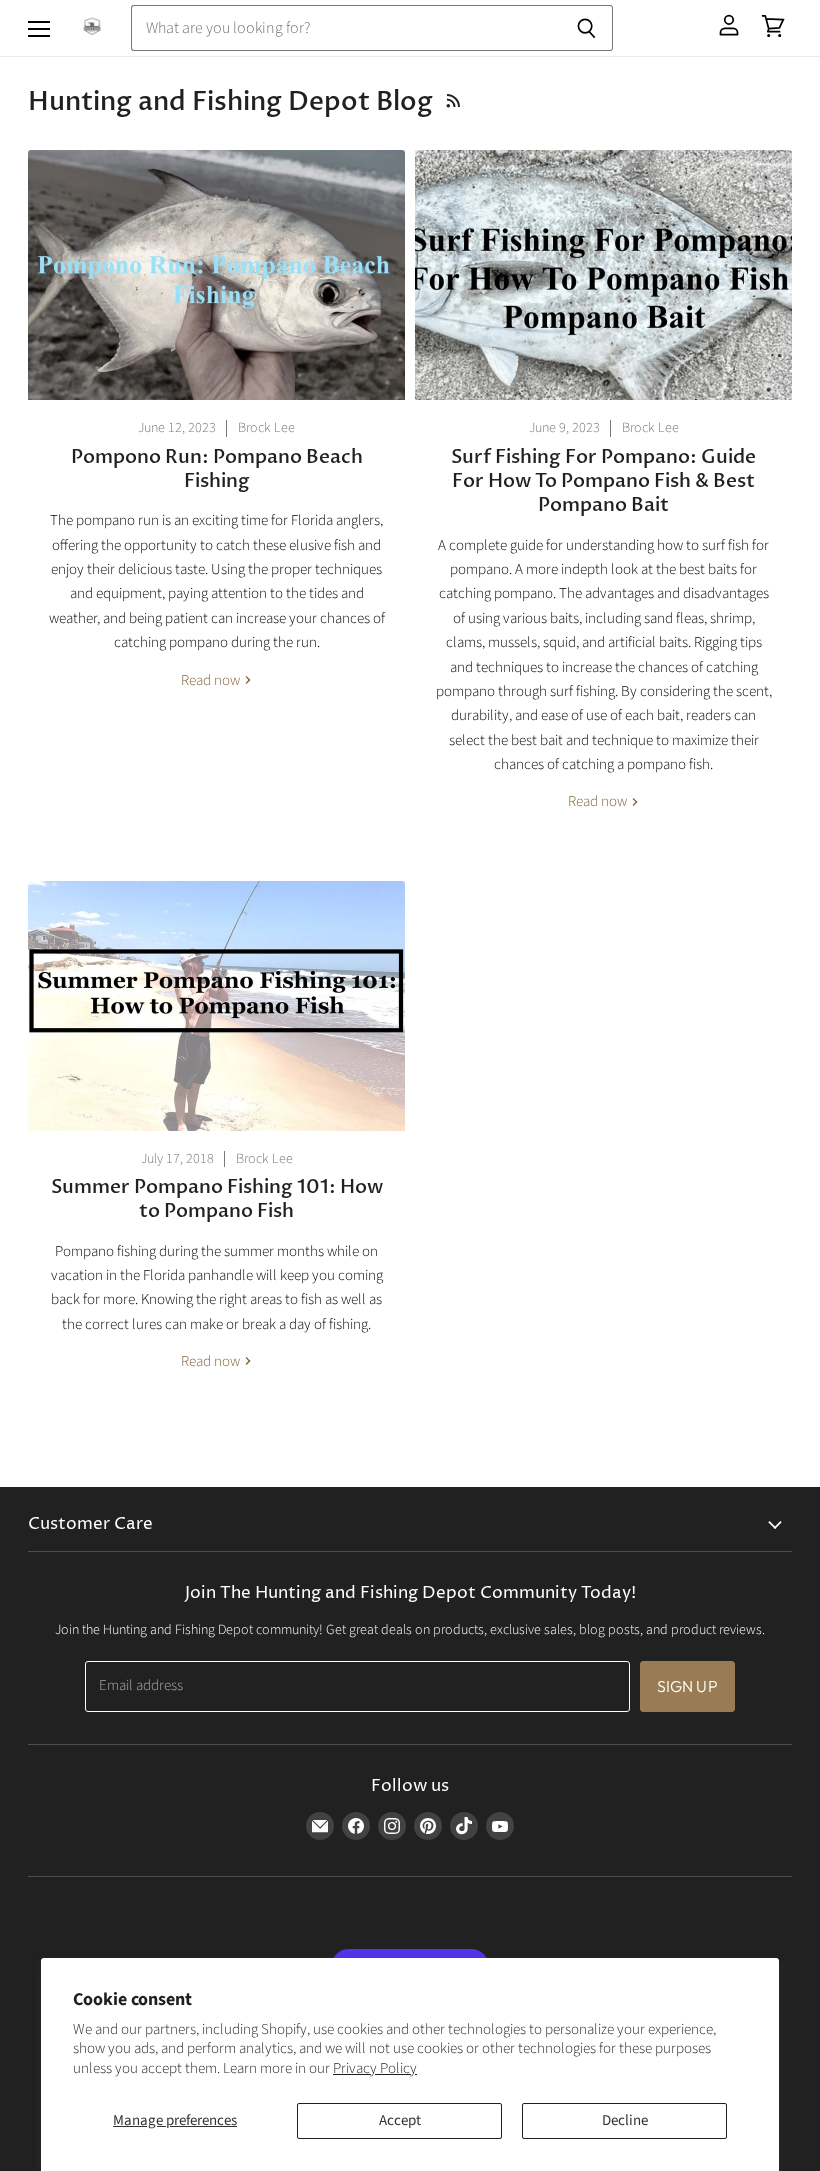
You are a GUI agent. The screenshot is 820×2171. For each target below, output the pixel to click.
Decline (625, 2120)
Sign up (687, 1686)
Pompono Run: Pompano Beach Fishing (217, 469)
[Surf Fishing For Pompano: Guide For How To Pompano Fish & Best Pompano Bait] (603, 275)
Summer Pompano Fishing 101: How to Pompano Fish (217, 1199)
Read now (212, 680)
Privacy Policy (375, 2068)
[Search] (586, 28)
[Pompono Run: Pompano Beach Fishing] (216, 275)
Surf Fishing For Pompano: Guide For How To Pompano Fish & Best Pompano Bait (603, 481)
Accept (400, 2120)
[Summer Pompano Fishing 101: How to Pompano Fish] (216, 1006)
